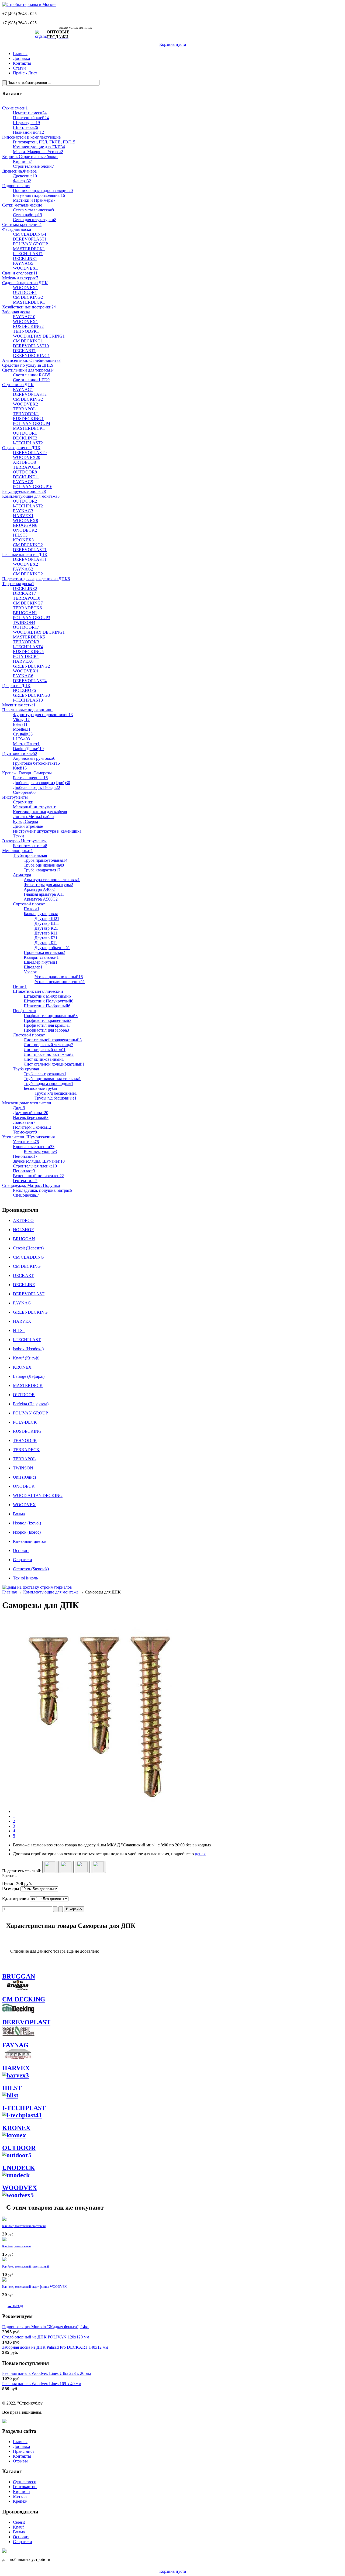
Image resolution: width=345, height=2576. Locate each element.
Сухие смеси (25, 2482)
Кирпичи (21, 2491)
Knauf (18, 2527)
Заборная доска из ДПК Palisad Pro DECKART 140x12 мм (55, 2347)
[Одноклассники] (98, 1867)
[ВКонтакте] (66, 1867)
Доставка (21, 58)
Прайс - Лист (25, 73)
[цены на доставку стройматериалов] (37, 1587)
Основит (21, 2537)
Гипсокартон (25, 2487)
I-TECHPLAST (24, 2108)
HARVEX (16, 2068)
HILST (12, 2088)
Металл (20, 2496)
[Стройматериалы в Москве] (29, 4)
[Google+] (50, 1867)
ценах (200, 1854)
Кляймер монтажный (16, 2246)
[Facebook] (82, 1867)
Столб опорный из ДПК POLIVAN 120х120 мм (46, 2337)
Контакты (22, 63)
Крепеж (20, 2501)
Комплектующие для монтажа (51, 1592)
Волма (19, 2532)
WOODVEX (20, 2188)
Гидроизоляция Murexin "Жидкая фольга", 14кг (46, 2327)
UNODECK (19, 2168)
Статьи (19, 68)
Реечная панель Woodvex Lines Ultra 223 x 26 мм (46, 2373)
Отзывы (20, 2461)
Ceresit (19, 2522)
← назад (15, 2306)
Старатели (23, 2542)
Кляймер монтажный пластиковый (25, 2266)
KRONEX (16, 2128)
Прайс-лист (24, 2451)
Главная (20, 54)
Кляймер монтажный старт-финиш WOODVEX (34, 2287)
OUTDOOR (19, 2148)
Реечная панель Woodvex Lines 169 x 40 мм (42, 2384)
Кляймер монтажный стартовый (24, 2226)
